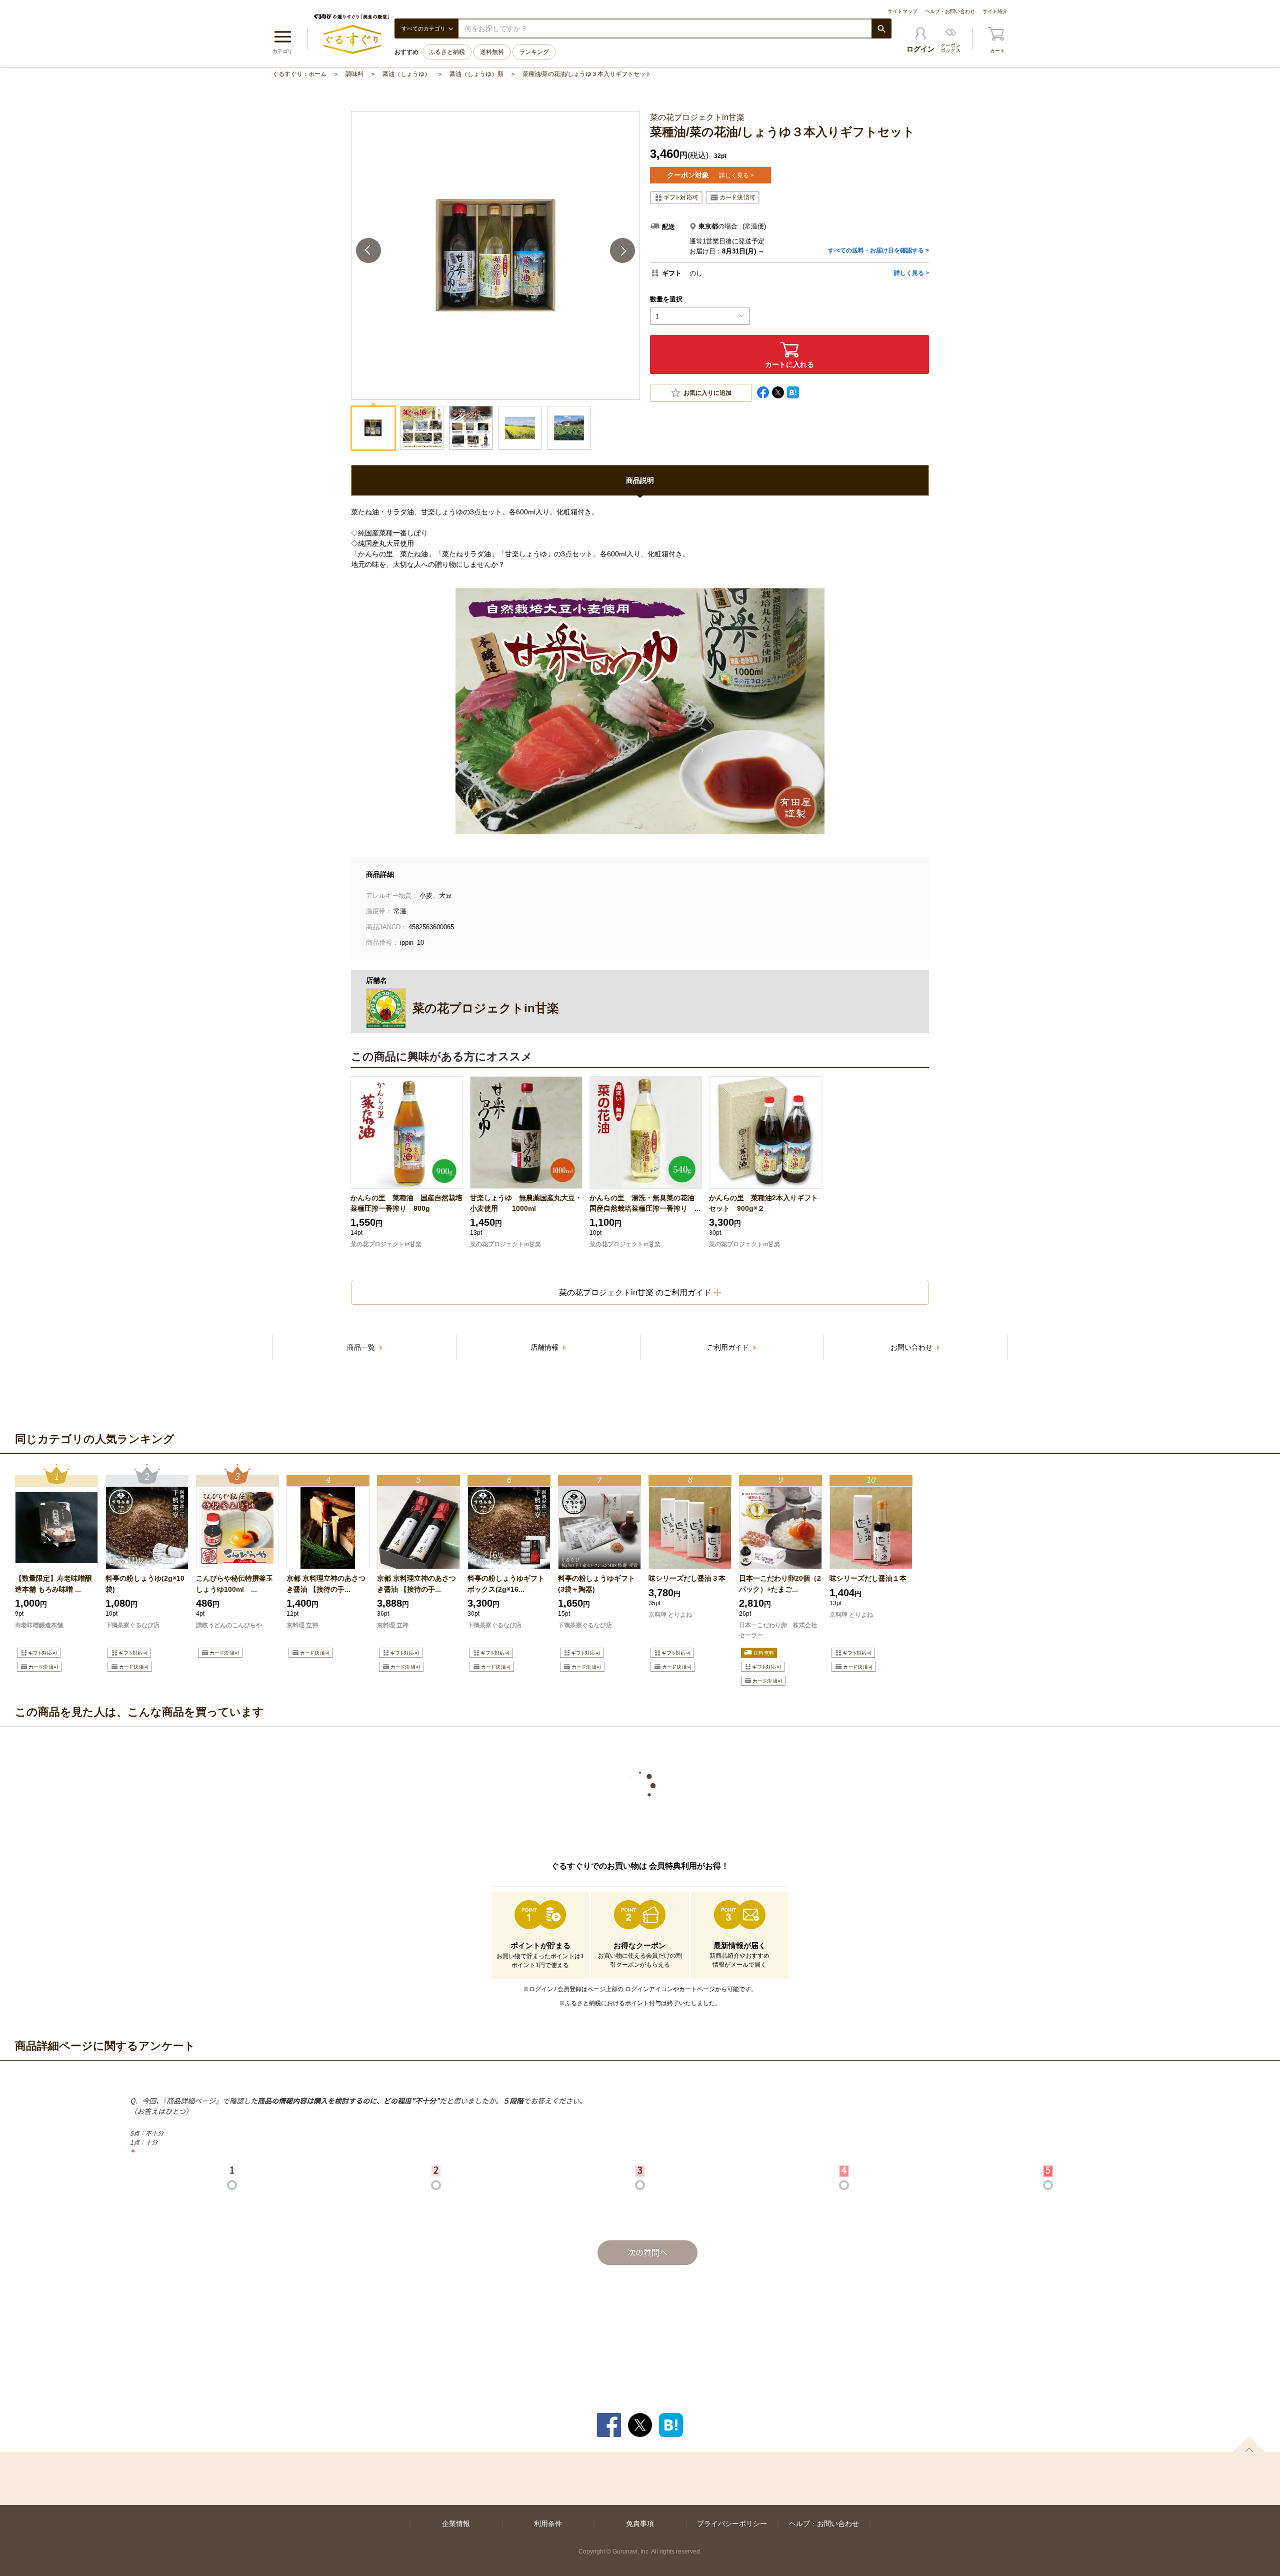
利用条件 (548, 2524)
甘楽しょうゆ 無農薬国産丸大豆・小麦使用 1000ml (526, 1203)
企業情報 (456, 2524)
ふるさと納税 (447, 52)
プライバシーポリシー (732, 2524)
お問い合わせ (912, 1347)
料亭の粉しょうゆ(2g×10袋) (145, 1583)
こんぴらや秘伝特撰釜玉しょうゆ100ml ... (234, 1583)
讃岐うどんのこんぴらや (229, 1625)
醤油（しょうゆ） (406, 74)
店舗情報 (545, 1347)
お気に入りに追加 (707, 393)
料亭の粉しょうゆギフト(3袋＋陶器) (596, 1583)
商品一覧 (362, 1347)
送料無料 (492, 52)
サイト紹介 (995, 11)
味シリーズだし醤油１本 (868, 1578)
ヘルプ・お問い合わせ (950, 11)
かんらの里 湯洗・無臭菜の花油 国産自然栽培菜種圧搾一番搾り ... (645, 1203)
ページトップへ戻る (1249, 2444)
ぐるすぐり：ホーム (299, 74)
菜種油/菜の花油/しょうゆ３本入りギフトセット (587, 74)
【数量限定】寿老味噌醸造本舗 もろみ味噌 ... (53, 1583)
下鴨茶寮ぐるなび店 (132, 1625)
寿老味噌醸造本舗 (39, 1625)
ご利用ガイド (729, 1347)
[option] (56, 1576)
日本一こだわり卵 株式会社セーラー (778, 1630)
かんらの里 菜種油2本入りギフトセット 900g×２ (763, 1203)
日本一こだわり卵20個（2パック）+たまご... (780, 1583)
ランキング (534, 52)
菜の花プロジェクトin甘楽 (386, 1244)
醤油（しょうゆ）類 (476, 74)
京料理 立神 (302, 1625)
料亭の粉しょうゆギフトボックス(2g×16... (506, 1583)
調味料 (354, 74)
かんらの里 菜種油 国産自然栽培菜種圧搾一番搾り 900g (406, 1203)
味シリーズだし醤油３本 (687, 1578)
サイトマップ (902, 11)
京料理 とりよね (670, 1615)
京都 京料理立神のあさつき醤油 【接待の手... (326, 1583)
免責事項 (640, 2524)
